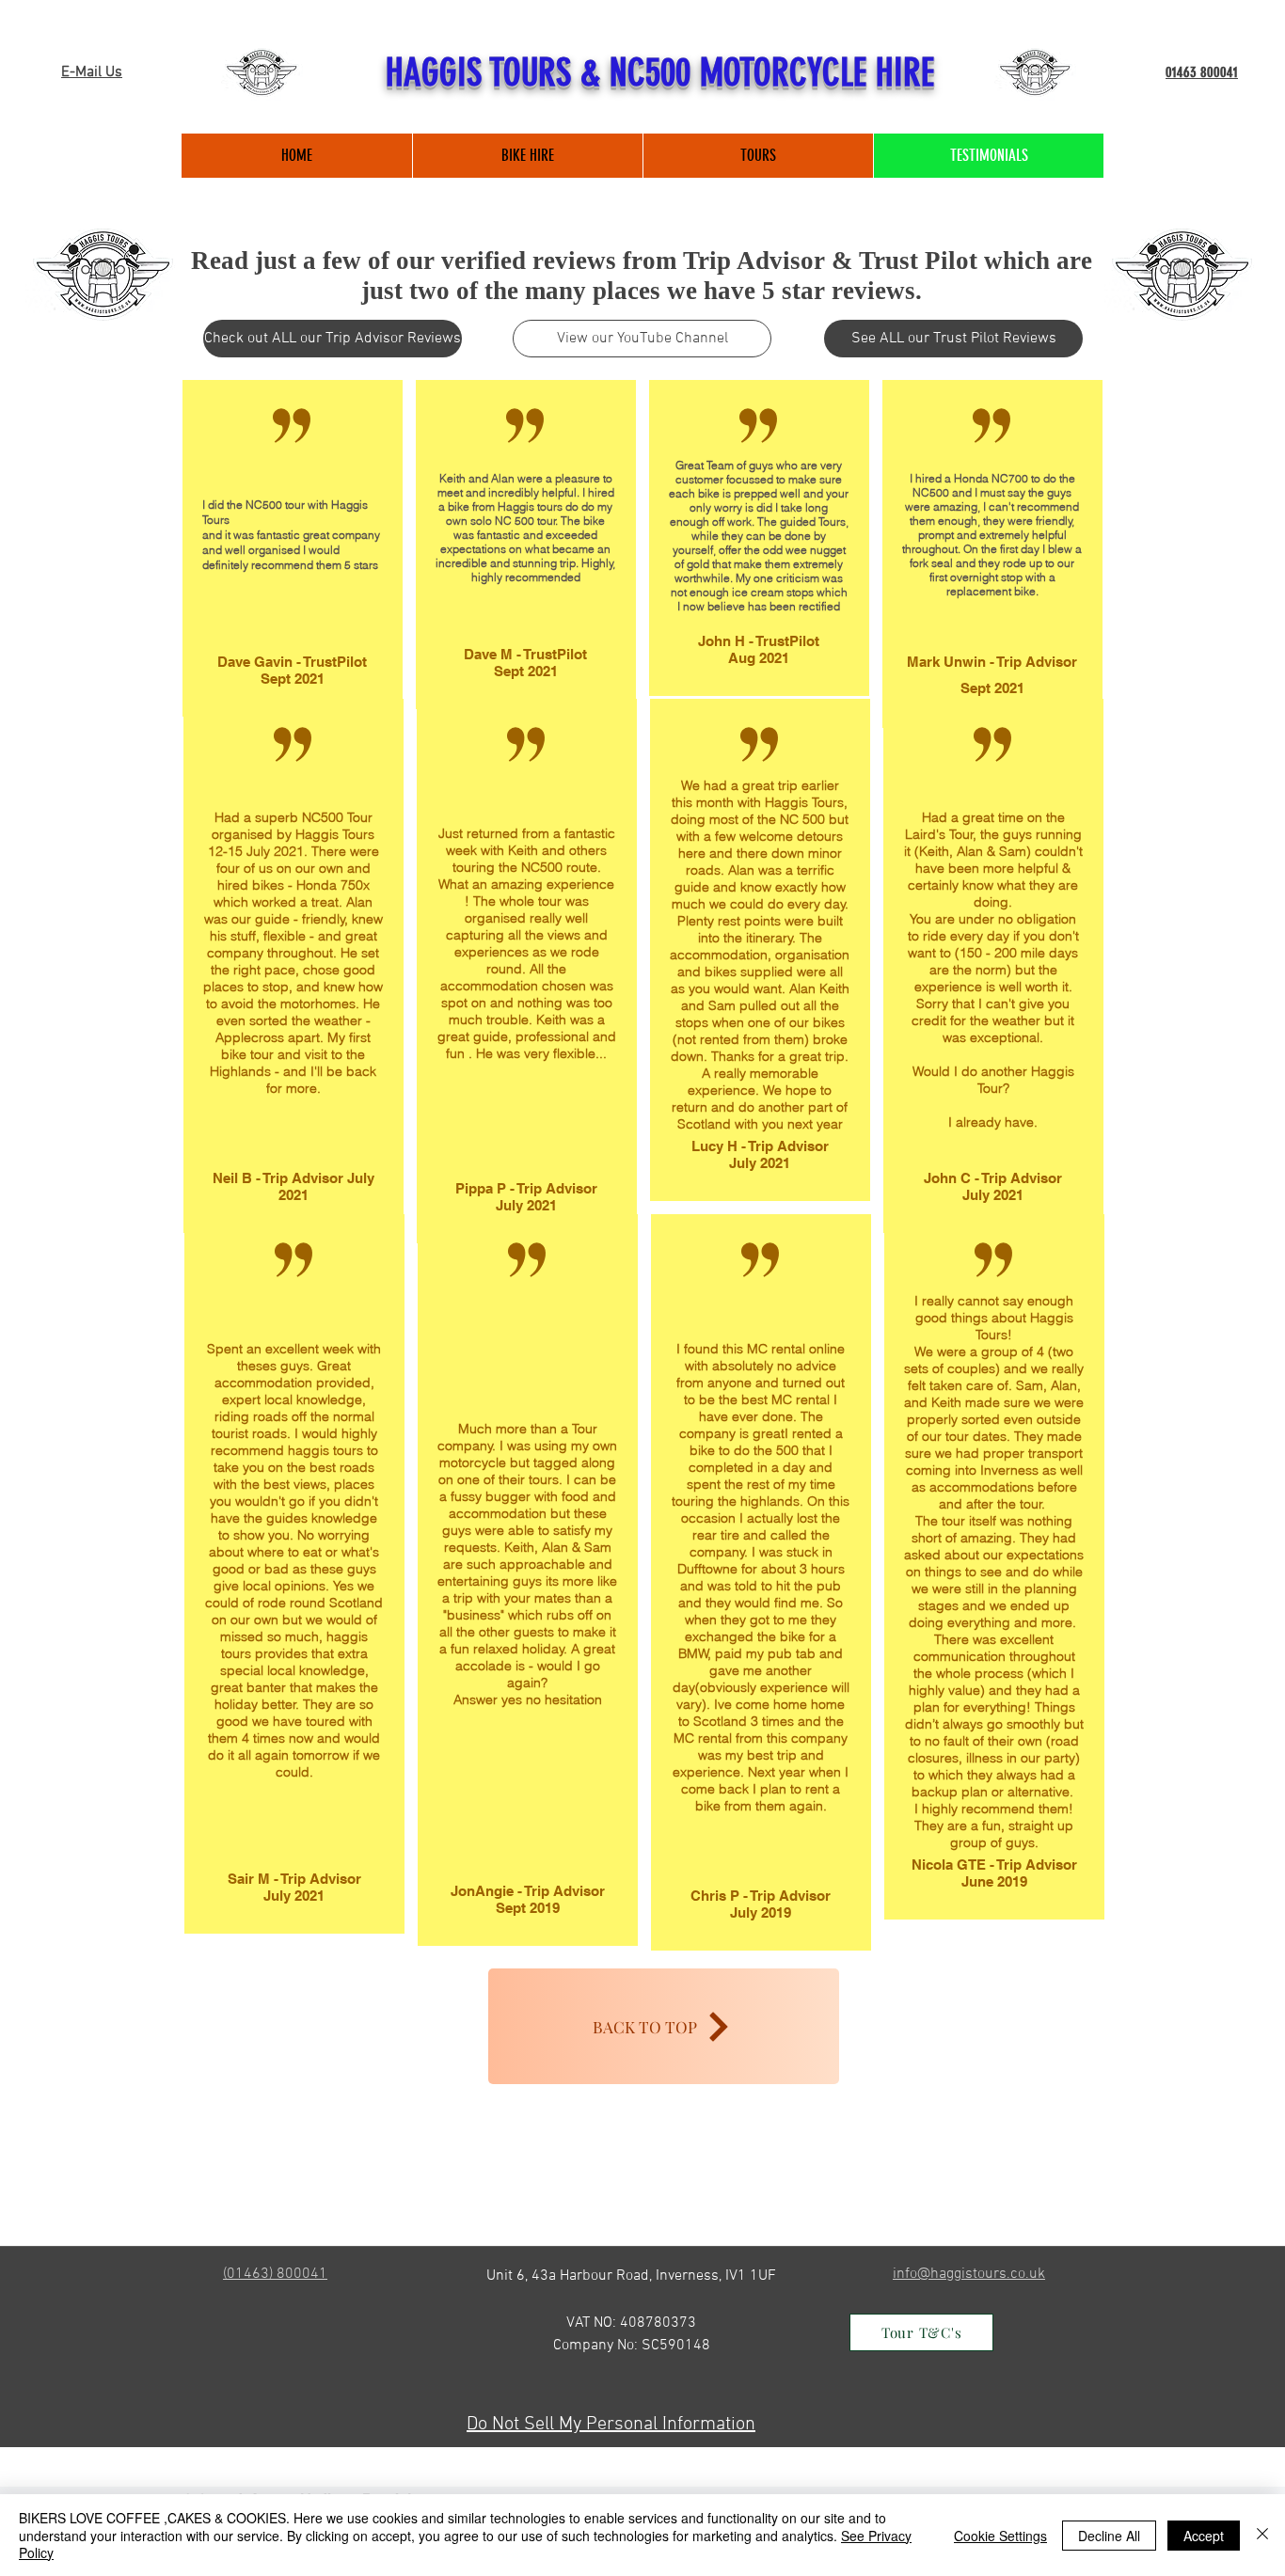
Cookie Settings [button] (1000, 2536)
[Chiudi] (1262, 2535)
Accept (1204, 2536)
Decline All (1109, 2536)
